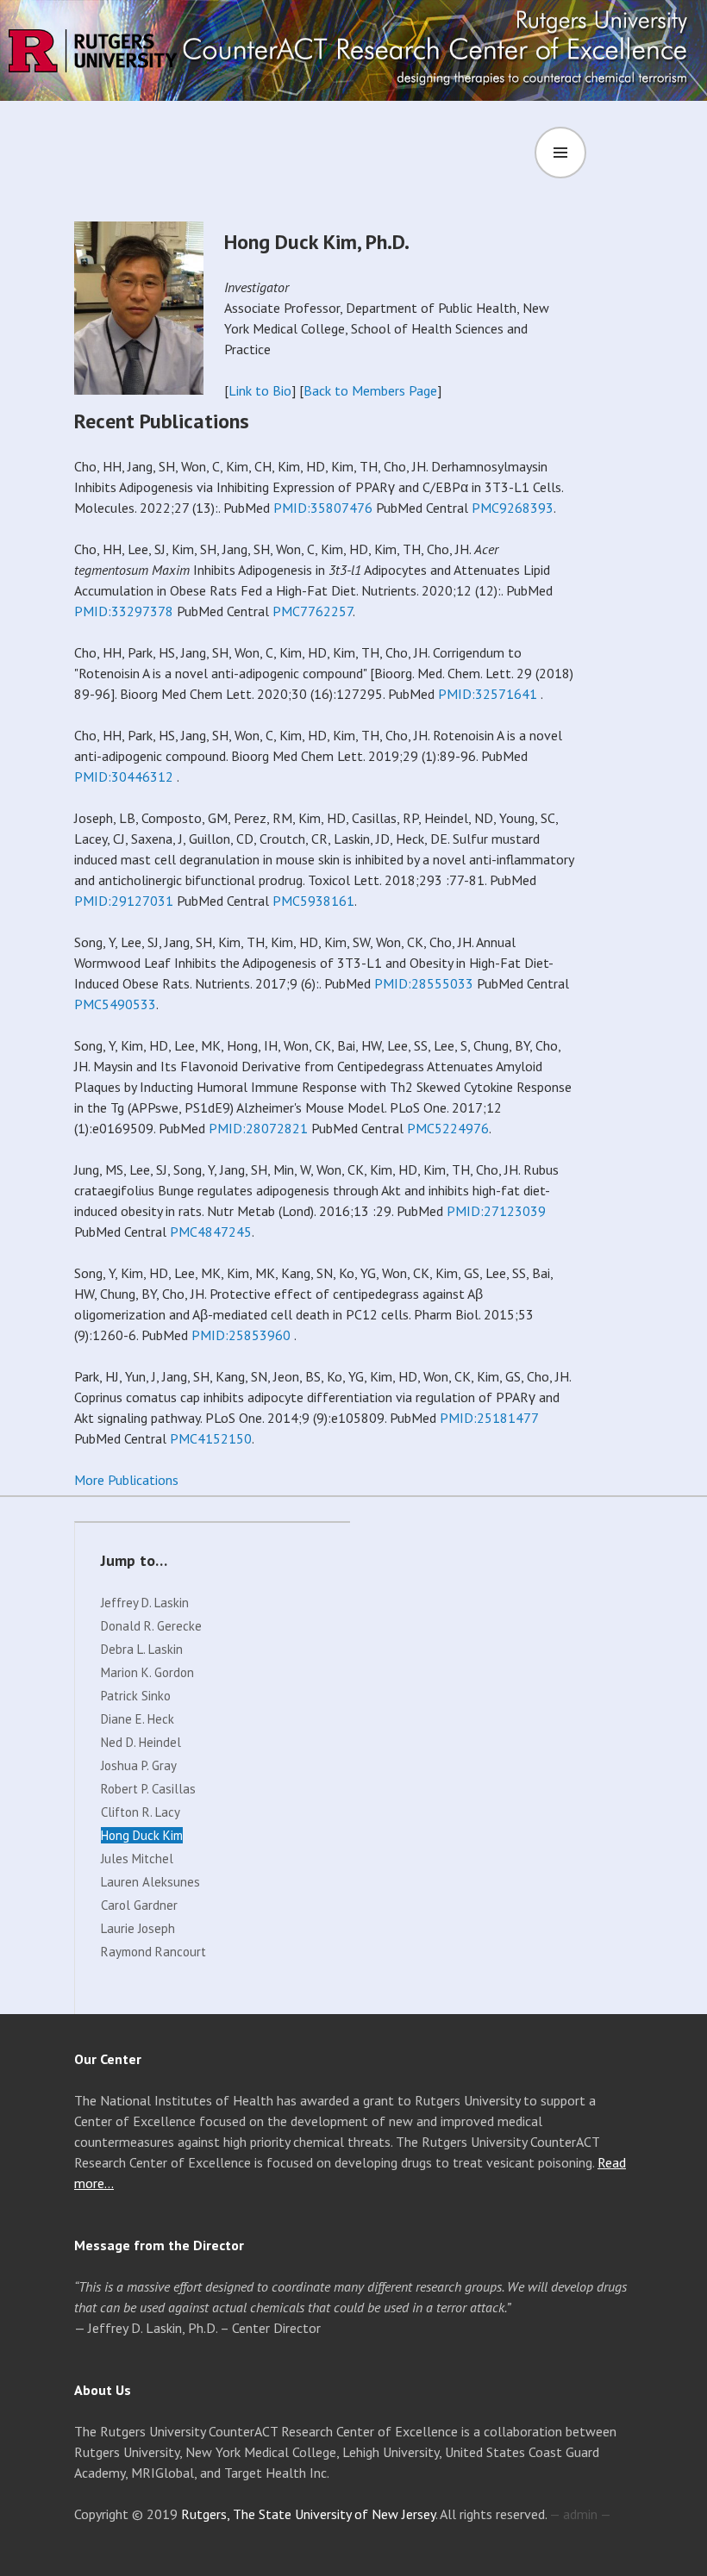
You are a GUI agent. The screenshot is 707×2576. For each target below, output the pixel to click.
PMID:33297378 (124, 611)
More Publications (126, 1480)
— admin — (580, 2514)
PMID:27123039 (496, 1211)
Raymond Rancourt (153, 1952)
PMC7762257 (313, 611)
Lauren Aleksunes (150, 1882)
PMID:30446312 (124, 777)
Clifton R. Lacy (141, 1812)
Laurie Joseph (138, 1928)
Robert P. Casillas (148, 1789)
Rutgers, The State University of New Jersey (308, 2514)
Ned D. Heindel (141, 1742)
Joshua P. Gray (139, 1765)
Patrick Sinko (136, 1696)
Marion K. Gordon (147, 1672)
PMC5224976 (448, 1128)
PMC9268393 (513, 508)
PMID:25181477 (489, 1418)
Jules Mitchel (137, 1859)
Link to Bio (260, 390)
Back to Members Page (370, 390)
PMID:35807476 (323, 508)
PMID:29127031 (124, 901)
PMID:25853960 (241, 1335)
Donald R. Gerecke (151, 1626)
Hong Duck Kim (142, 1835)
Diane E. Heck (138, 1719)
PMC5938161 (313, 901)
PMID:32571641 (488, 694)
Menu (615, 153)
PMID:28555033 (424, 983)
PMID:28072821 (258, 1128)
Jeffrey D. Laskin (145, 1603)
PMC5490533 (115, 1004)
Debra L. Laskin (142, 1649)
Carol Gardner (139, 1905)
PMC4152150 (211, 1438)
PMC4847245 (211, 1232)
